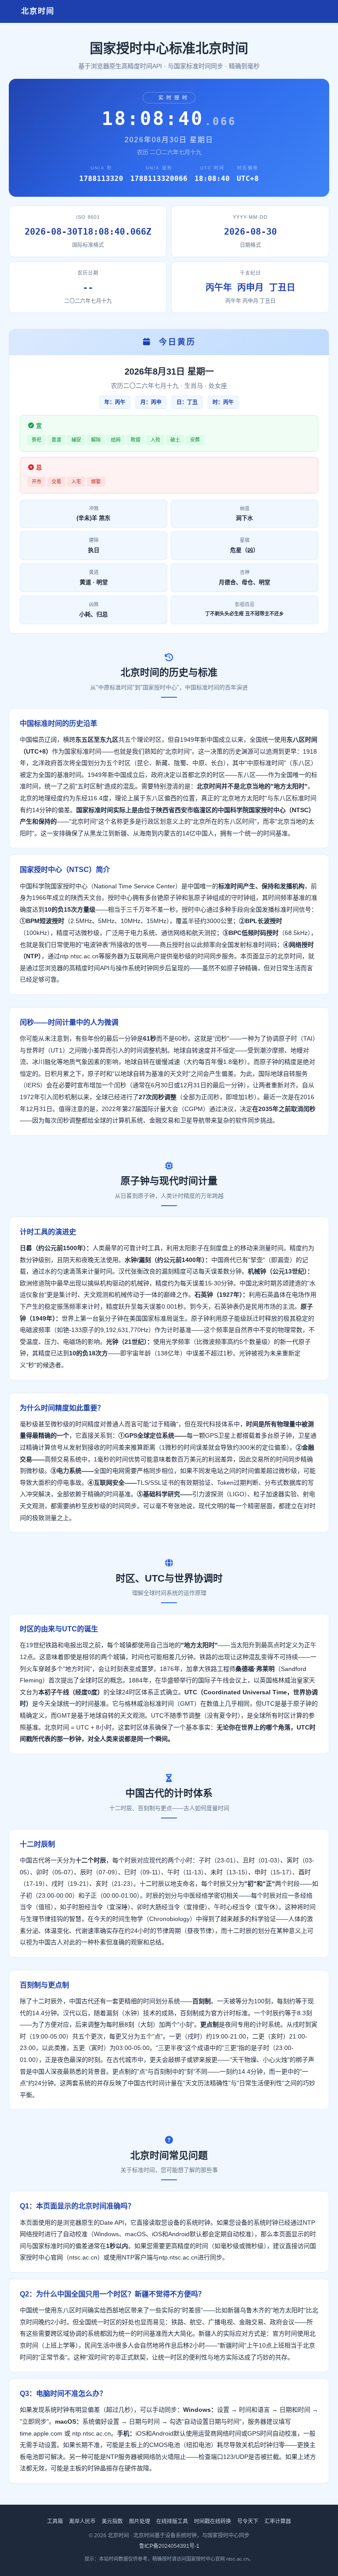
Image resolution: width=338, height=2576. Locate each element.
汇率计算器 (278, 2521)
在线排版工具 (172, 2521)
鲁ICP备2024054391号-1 (169, 2546)
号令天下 (248, 2521)
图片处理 (140, 2521)
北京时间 (36, 11)
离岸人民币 (82, 2521)
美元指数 (112, 2521)
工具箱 (55, 2521)
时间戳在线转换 (213, 2521)
